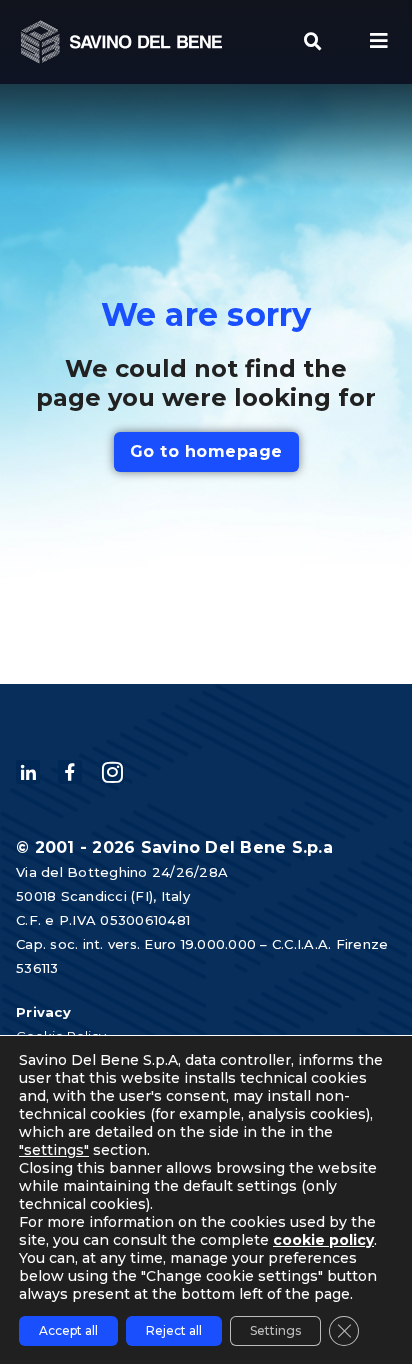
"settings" (54, 1150)
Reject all (174, 1330)
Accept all (68, 1330)
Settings (275, 1330)
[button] (313, 42)
